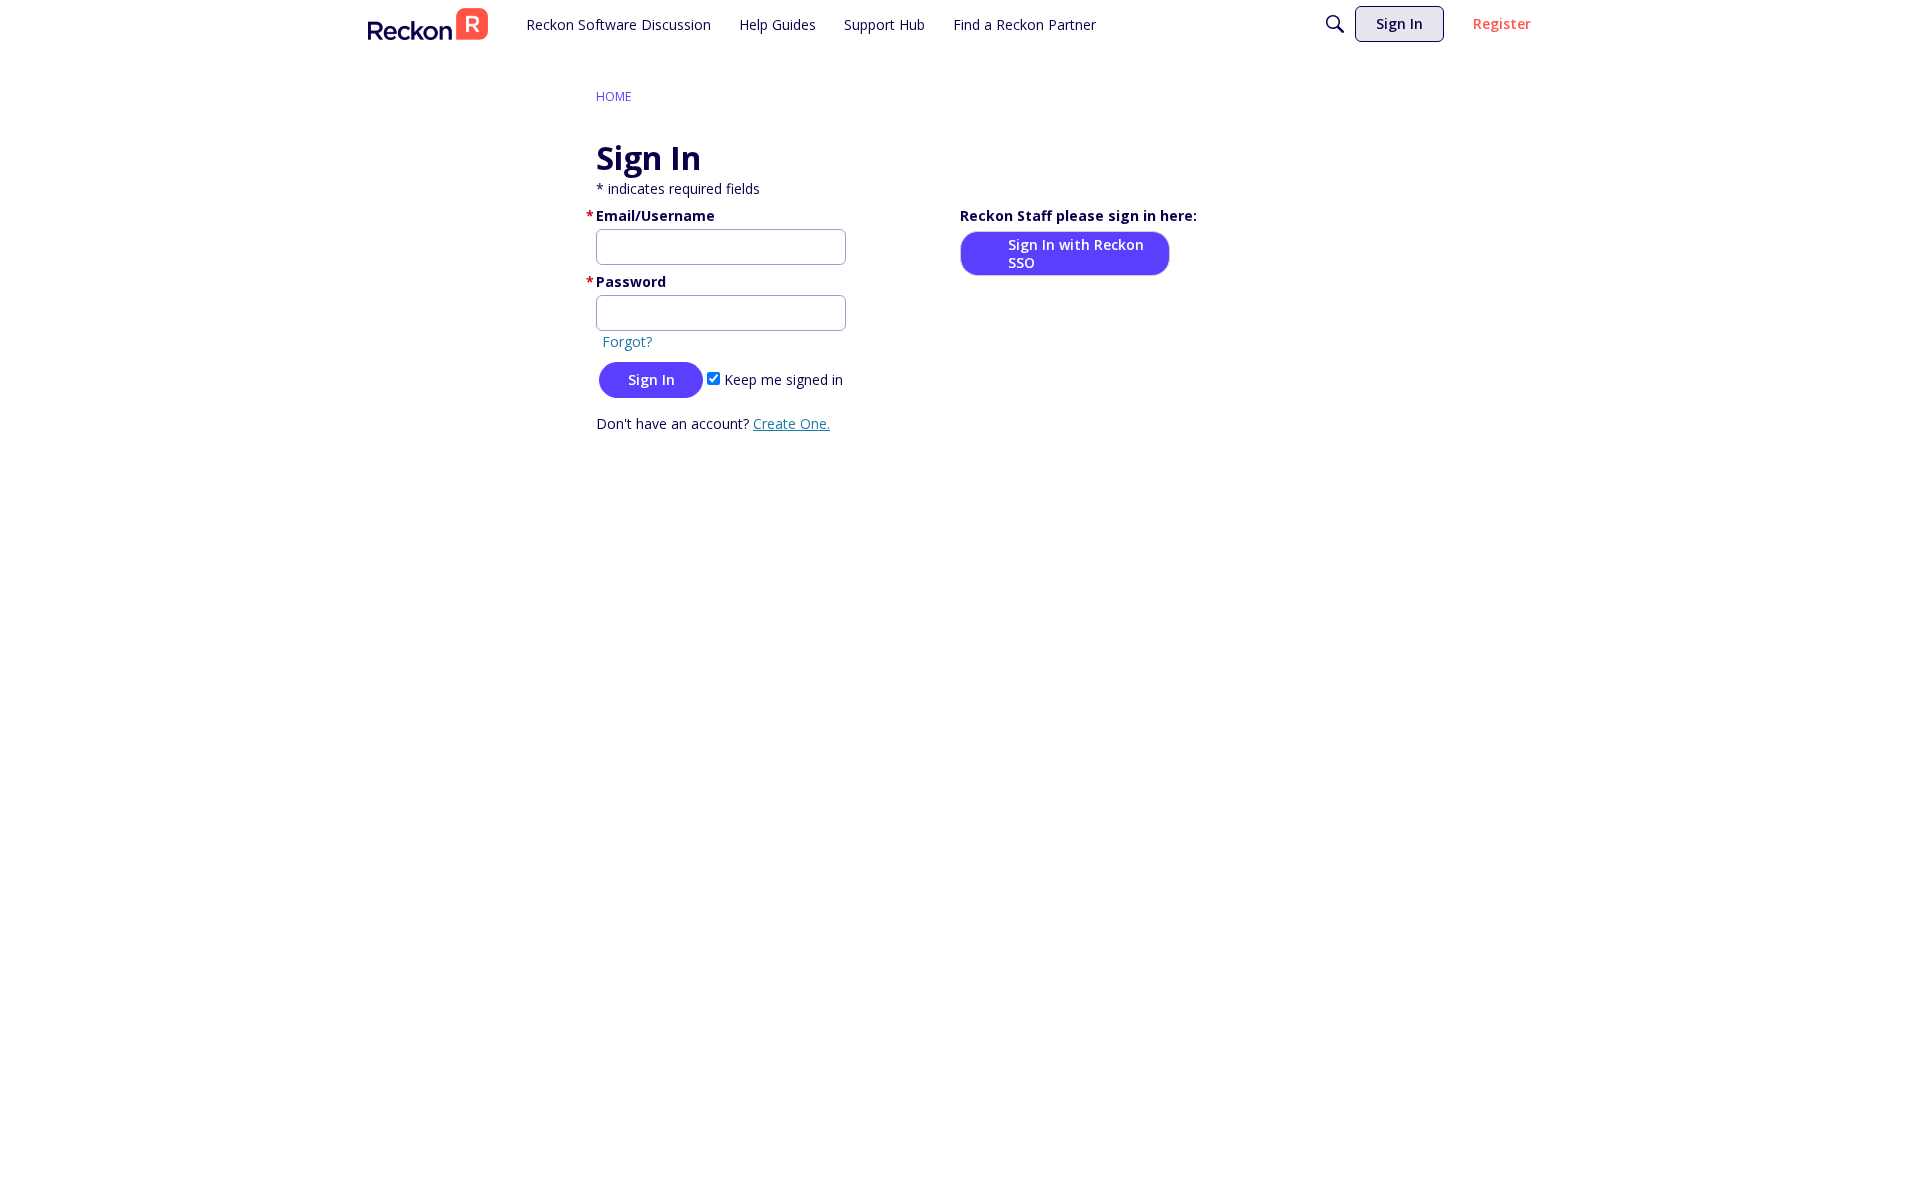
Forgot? (627, 341)
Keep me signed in (781, 379)
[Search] (1335, 24)
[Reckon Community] (428, 24)
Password (631, 281)
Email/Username (655, 215)
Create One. (791, 423)
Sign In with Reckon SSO (1076, 253)
